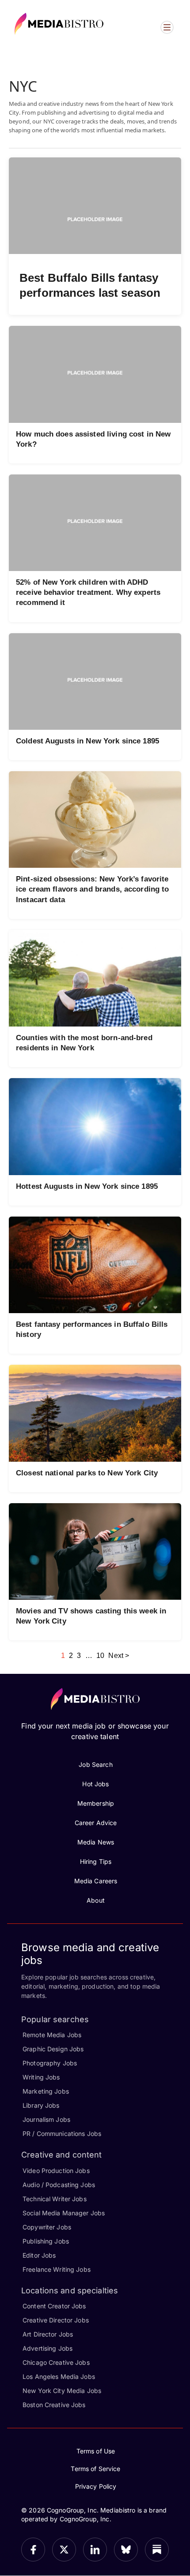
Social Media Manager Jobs (64, 2213)
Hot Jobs (95, 1784)
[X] (64, 2550)
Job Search (95, 1764)
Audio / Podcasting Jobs (59, 2185)
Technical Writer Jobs (55, 2199)
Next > (119, 1656)
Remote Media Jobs (52, 2035)
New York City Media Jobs (62, 2391)
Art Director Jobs (48, 2334)
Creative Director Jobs (56, 2320)
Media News (96, 1842)
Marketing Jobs (46, 2091)
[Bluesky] (126, 2550)
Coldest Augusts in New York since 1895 (87, 741)
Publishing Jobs (46, 2241)
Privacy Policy (96, 2486)
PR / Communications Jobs (62, 2134)
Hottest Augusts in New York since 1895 (87, 1186)
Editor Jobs (39, 2255)
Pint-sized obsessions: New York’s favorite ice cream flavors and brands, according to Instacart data (92, 889)
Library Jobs (41, 2105)
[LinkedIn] (95, 2550)
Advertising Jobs (47, 2348)
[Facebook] (33, 2550)
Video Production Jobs (56, 2171)
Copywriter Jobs (47, 2227)
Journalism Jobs (46, 2119)
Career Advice (96, 1823)
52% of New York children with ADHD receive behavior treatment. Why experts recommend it (88, 592)
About (96, 1900)
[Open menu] (167, 27)
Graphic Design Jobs (53, 2049)
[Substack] (157, 2550)
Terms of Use (96, 2451)
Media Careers (96, 1881)
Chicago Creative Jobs (56, 2362)
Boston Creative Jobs (54, 2405)
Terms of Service (95, 2469)
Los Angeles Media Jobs (59, 2376)
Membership (96, 1803)
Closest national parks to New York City (87, 1473)
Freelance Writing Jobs (57, 2269)
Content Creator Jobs (54, 2306)
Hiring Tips (96, 1861)
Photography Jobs (50, 2063)
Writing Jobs (41, 2077)
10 (100, 1656)
